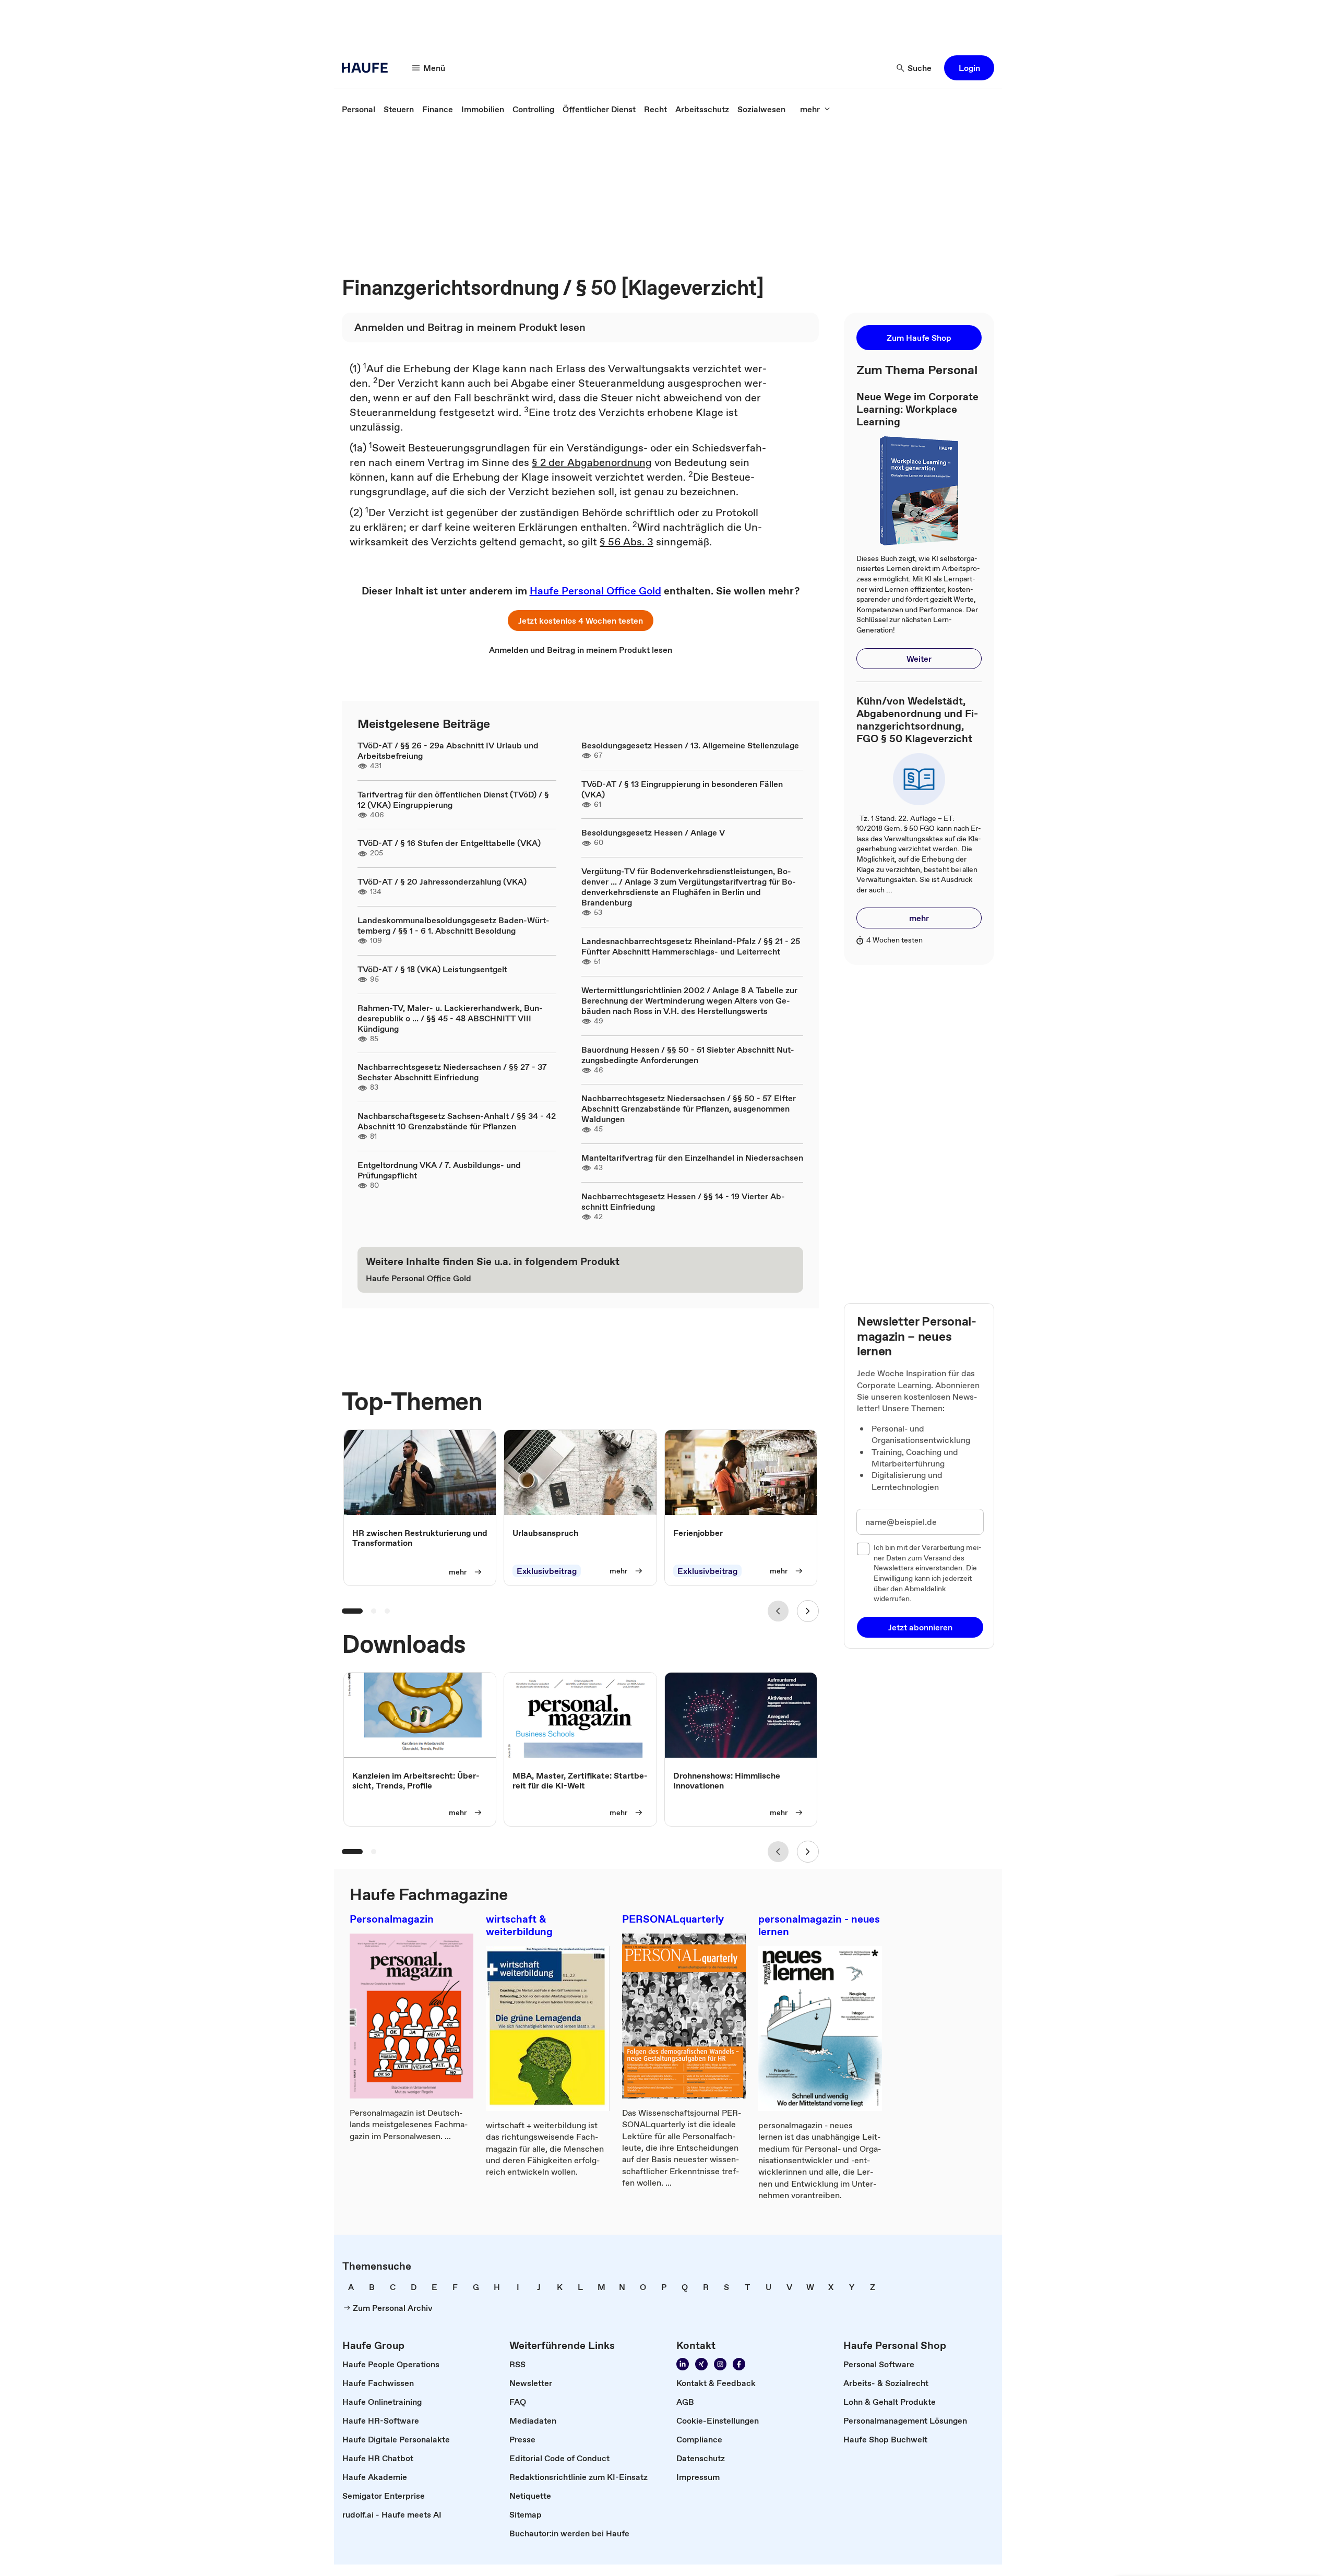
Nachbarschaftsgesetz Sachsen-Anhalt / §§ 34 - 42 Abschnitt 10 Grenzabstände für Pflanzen (457, 1121)
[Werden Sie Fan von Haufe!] (739, 2364)
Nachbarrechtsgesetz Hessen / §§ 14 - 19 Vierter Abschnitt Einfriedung (683, 1201)
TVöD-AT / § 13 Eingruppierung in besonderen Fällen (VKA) (682, 789)
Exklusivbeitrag (547, 1571)
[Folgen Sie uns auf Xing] (701, 2364)
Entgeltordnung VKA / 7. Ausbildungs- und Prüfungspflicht (439, 1170)
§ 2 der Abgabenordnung (592, 462)
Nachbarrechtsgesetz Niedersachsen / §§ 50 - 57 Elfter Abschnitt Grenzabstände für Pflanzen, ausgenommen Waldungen (689, 1108)
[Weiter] (808, 1611)
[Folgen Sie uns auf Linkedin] (683, 2364)
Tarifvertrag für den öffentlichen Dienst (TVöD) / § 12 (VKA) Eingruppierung (453, 800)
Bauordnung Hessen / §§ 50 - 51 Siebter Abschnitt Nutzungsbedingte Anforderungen (688, 1055)
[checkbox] (863, 1549)
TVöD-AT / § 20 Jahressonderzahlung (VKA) (442, 881)
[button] (969, 68)
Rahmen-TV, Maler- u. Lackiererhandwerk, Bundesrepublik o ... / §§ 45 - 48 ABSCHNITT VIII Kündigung (450, 1018)
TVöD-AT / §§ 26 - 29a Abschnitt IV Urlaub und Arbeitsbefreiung (448, 750)
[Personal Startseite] (368, 68)
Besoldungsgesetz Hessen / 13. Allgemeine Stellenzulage (690, 745)
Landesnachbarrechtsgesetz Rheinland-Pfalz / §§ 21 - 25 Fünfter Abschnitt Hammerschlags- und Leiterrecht (691, 946)
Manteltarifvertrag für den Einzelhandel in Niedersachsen (692, 1158)
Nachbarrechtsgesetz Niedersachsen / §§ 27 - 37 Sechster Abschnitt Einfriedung (452, 1072)
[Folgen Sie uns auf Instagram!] (720, 2364)
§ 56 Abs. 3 (627, 542)
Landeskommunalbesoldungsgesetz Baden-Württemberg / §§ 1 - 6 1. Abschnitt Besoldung (454, 925)
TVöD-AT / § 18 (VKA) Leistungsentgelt (432, 969)
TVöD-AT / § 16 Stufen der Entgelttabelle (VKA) (449, 843)
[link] (359, 109)
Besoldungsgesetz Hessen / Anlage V (653, 832)
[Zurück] (778, 1611)
